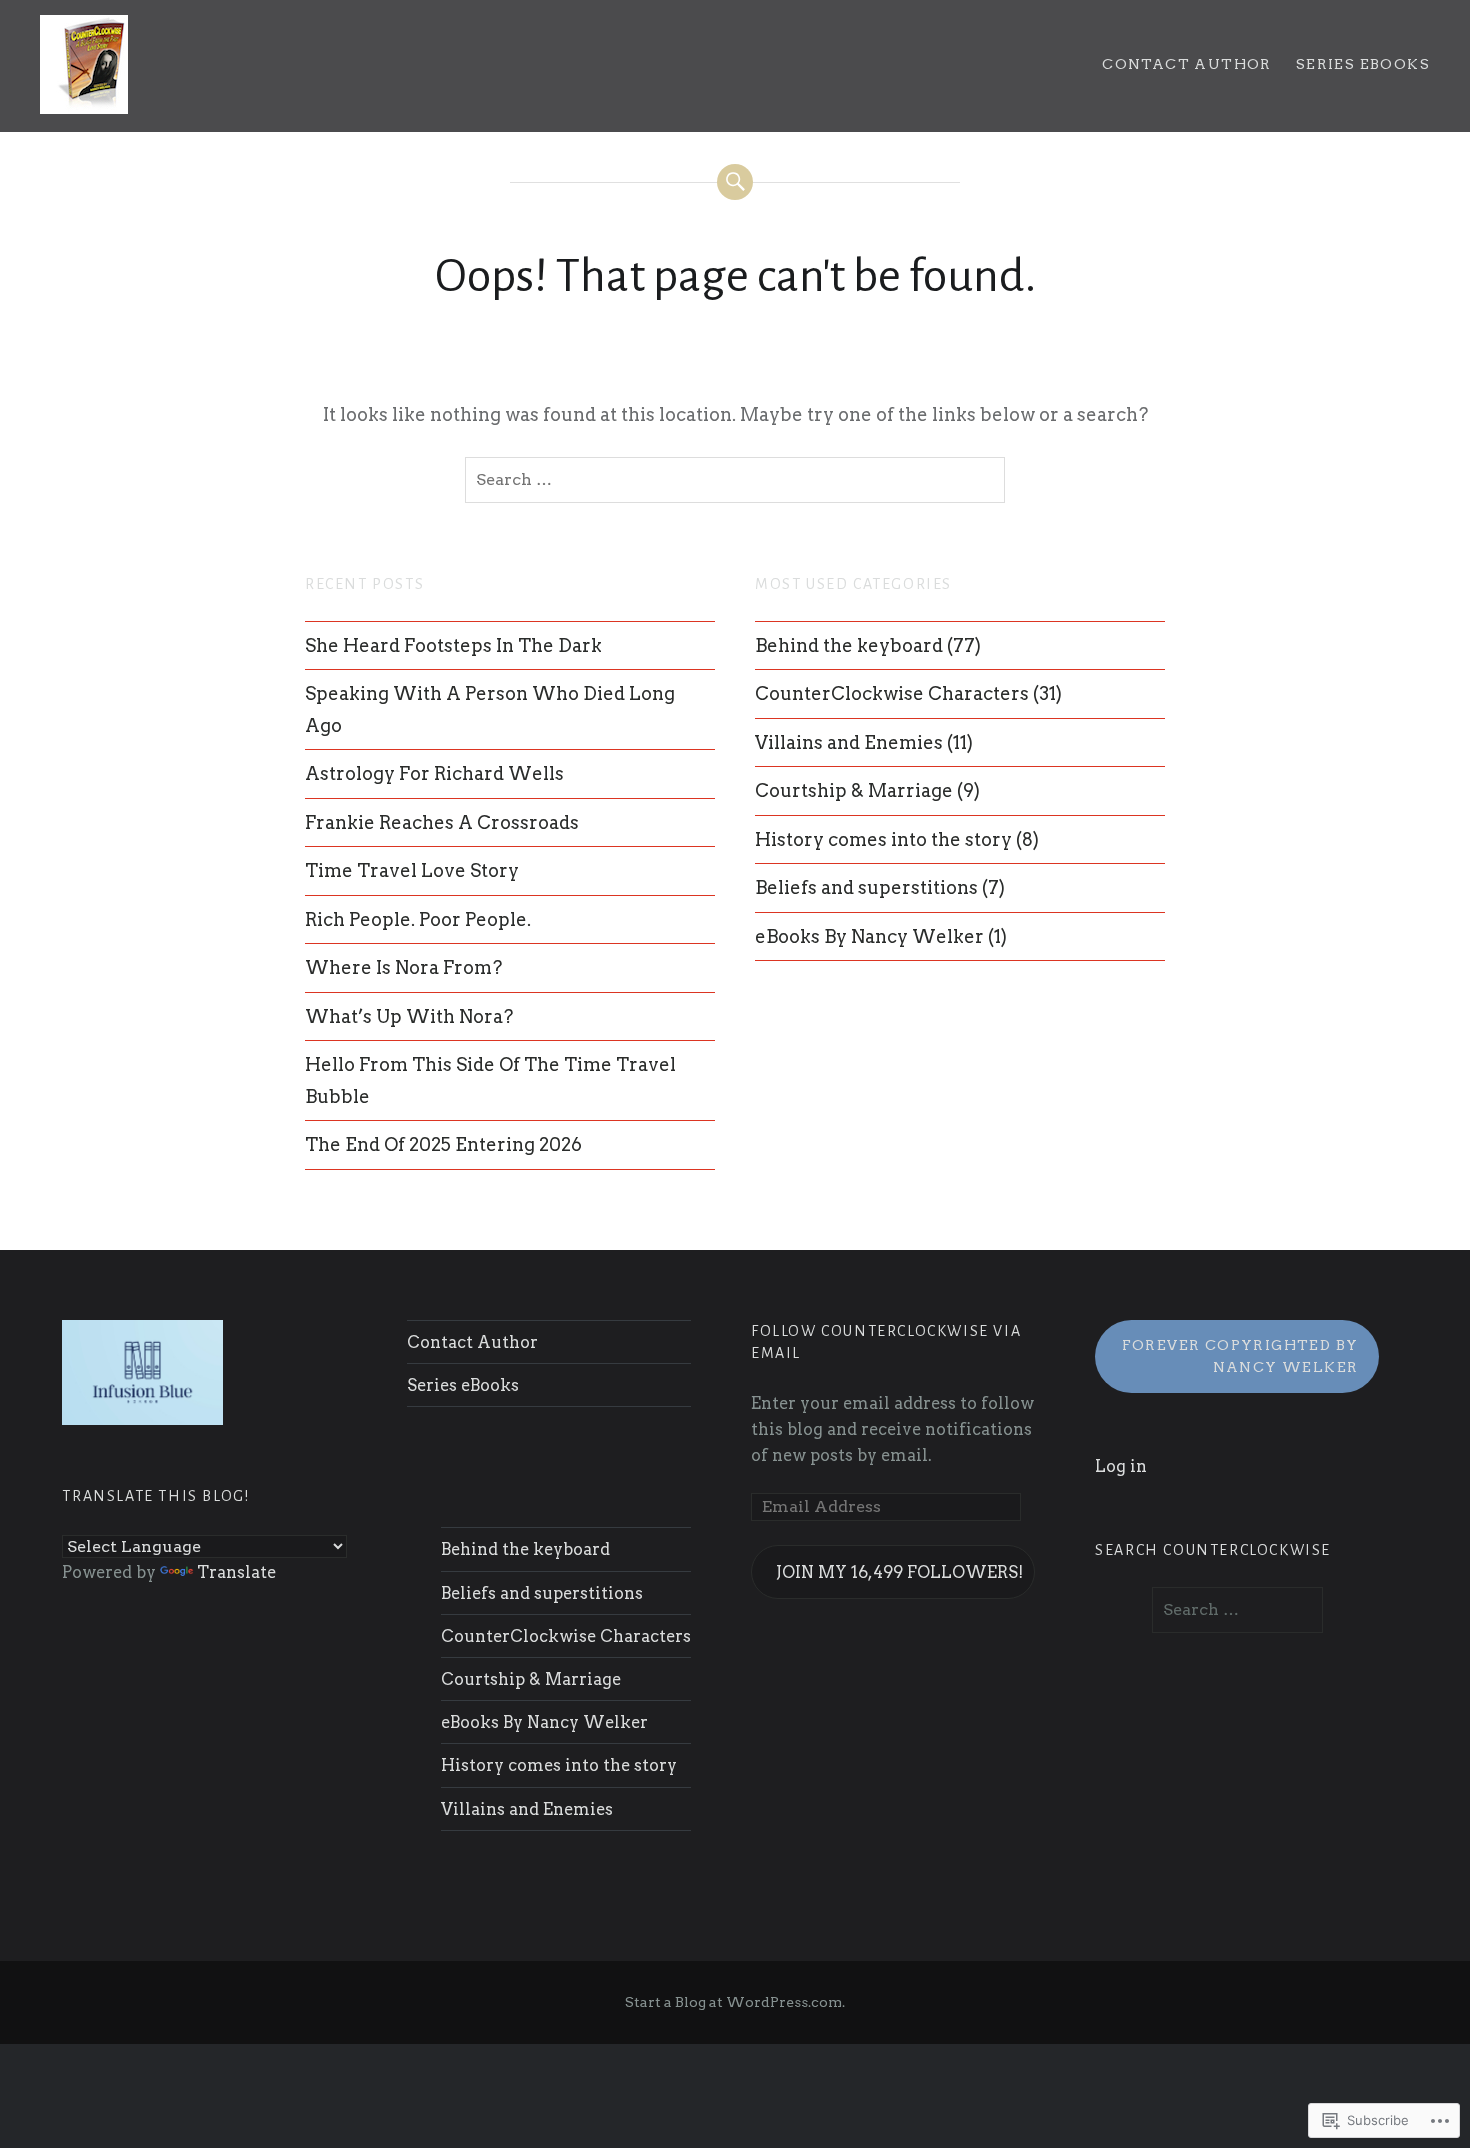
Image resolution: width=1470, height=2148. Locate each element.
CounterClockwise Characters (892, 693)
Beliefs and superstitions (866, 887)
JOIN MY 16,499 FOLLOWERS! (899, 1572)
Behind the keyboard (849, 645)
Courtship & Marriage (854, 790)
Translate (236, 1572)
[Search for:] (735, 480)
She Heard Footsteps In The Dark (453, 645)
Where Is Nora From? (403, 967)
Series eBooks (1363, 64)
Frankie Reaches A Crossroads (442, 822)
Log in (1121, 1466)
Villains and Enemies (849, 742)
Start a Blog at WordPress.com (733, 2002)
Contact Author (1187, 64)
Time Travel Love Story (412, 870)
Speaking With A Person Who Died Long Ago (490, 709)
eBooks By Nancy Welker (869, 936)
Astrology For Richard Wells (434, 773)
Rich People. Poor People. (418, 919)
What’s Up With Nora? (409, 1016)
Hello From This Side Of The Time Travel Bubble (490, 1080)
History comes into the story (883, 839)
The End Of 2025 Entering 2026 (443, 1144)
